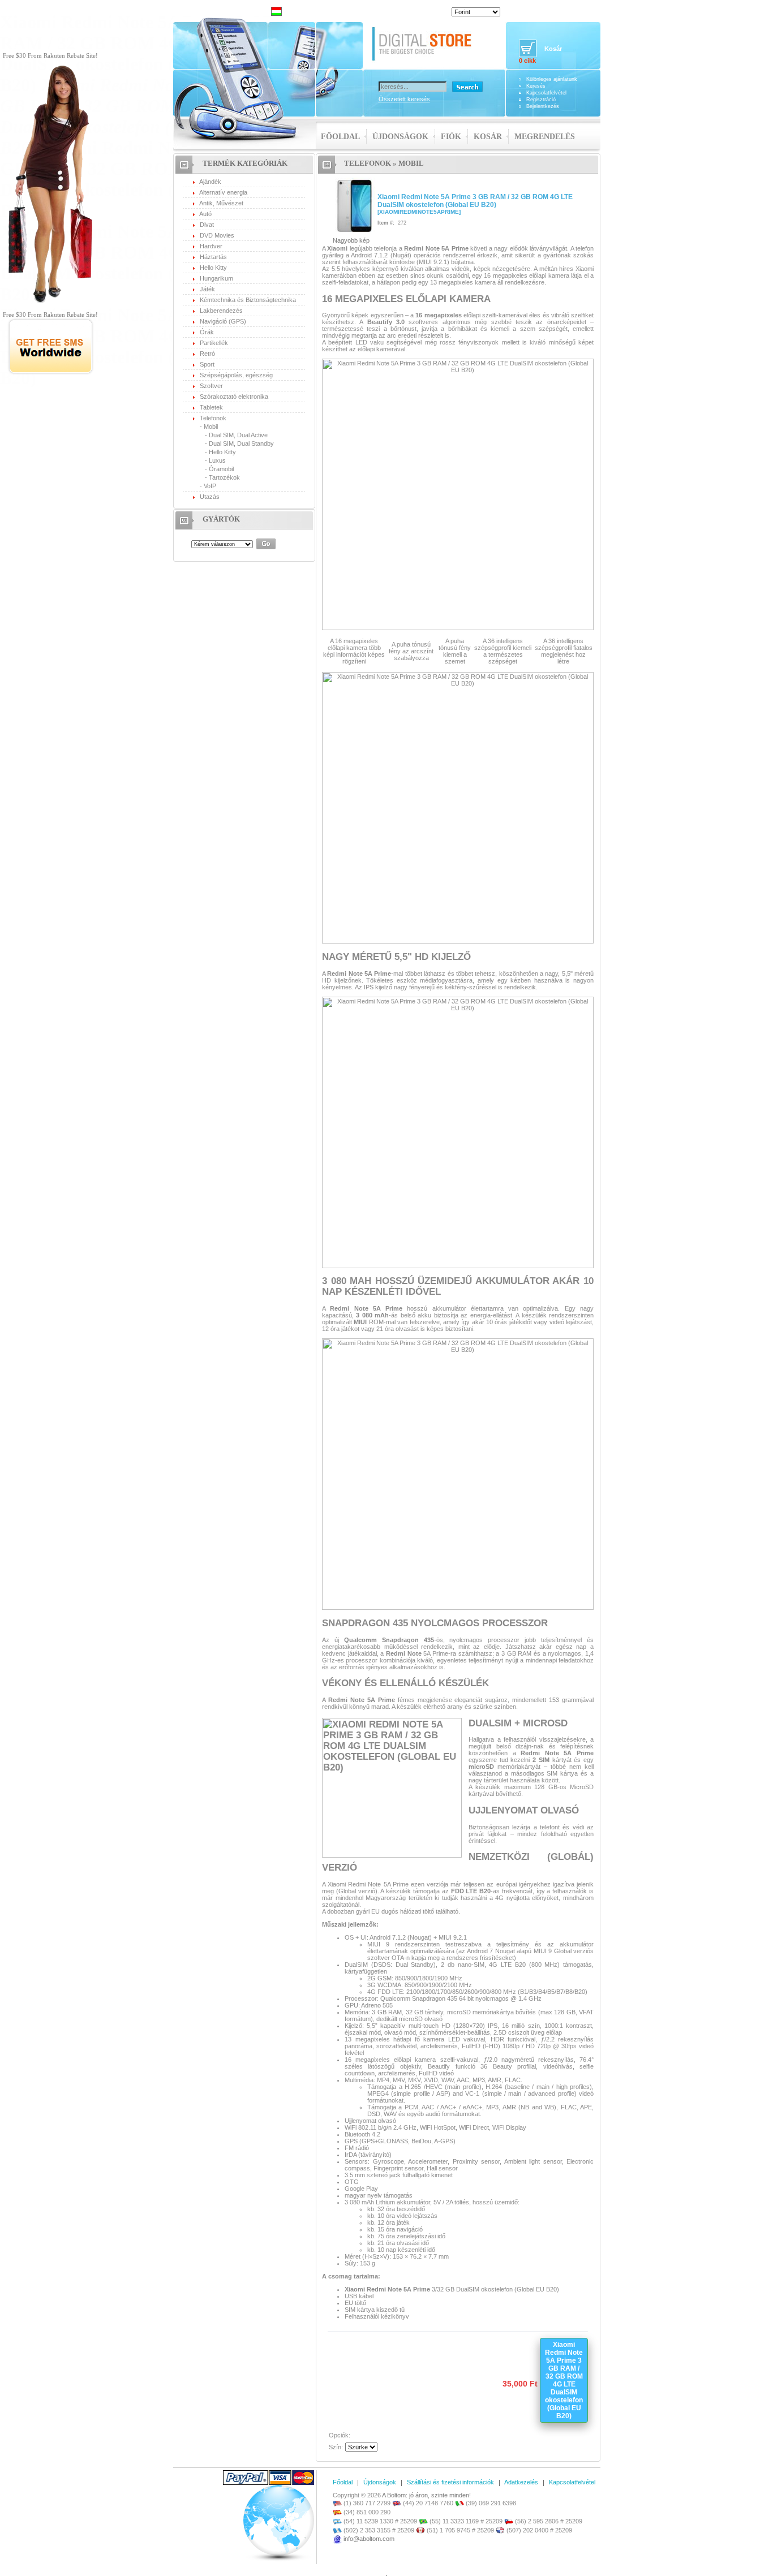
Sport (207, 364)
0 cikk (527, 61)
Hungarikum (216, 278)
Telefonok (213, 418)
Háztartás (213, 257)
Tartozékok (224, 477)
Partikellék (214, 343)
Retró (207, 354)
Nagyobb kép (351, 240)
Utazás (210, 497)
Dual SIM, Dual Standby (241, 443)
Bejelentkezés (543, 106)
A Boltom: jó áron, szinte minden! (426, 2495)
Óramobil (221, 469)
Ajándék (210, 182)
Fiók (451, 137)
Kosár (488, 137)
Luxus (217, 460)
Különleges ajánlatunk (552, 79)
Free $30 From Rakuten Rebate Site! (50, 55)
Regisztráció (541, 100)
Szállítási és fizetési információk (450, 2482)
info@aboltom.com (369, 2539)
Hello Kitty (213, 268)
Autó (205, 214)
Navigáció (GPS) (223, 321)
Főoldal (340, 137)
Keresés (536, 86)
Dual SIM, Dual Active (238, 435)
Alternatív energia (223, 192)
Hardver (211, 246)
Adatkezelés (521, 2482)
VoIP (210, 486)
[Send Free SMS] (51, 373)
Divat (207, 225)
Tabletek (211, 407)
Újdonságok (400, 137)
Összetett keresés (404, 99)
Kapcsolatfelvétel (546, 93)
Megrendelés (545, 137)
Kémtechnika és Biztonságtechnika (248, 300)
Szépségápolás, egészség (236, 375)
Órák (207, 332)
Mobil (211, 427)
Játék (207, 289)
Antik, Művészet (221, 203)
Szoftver (211, 386)
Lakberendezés (221, 311)
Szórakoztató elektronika (234, 397)
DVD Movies (217, 235)
